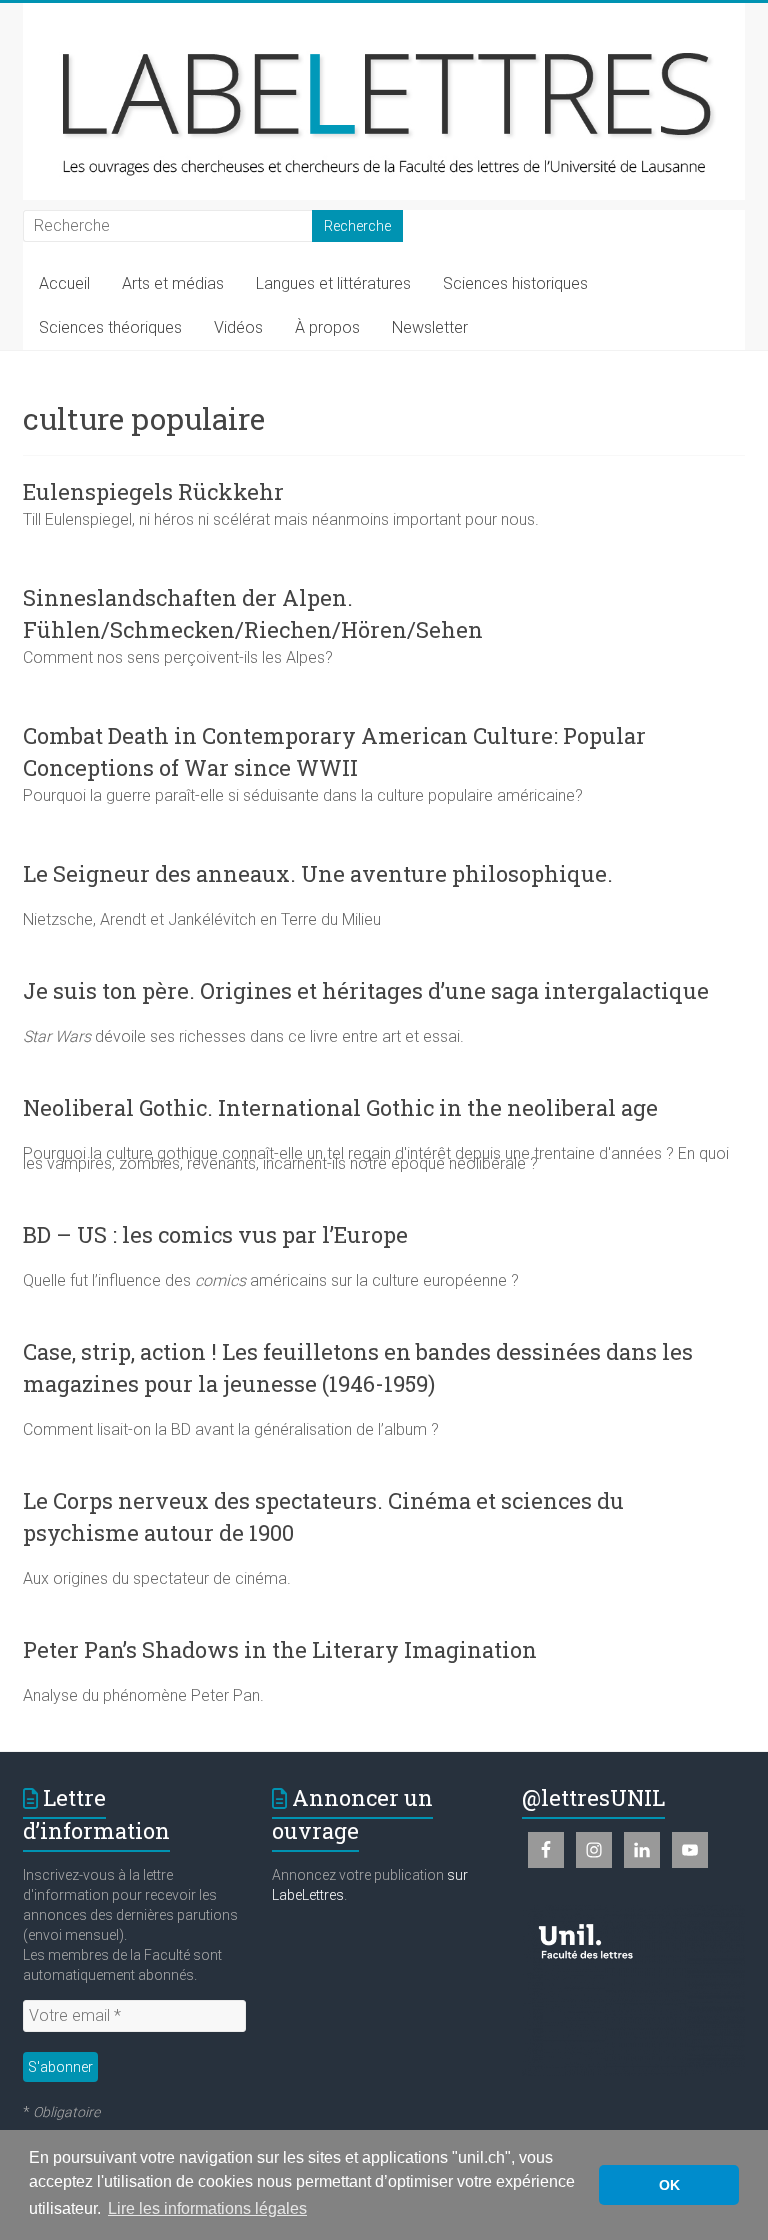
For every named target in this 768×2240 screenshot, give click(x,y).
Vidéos (238, 327)
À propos (327, 327)
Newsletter (430, 327)
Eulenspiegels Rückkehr (153, 491)
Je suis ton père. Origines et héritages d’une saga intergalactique (366, 990)
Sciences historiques (515, 283)
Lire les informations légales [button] (207, 2208)
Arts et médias (173, 283)
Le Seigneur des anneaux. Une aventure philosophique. (318, 873)
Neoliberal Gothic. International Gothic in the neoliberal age (340, 1107)
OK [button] (669, 2185)
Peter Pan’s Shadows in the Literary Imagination (280, 1649)
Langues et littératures (333, 283)
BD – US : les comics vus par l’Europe (215, 1234)
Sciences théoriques (110, 327)
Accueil (64, 283)
